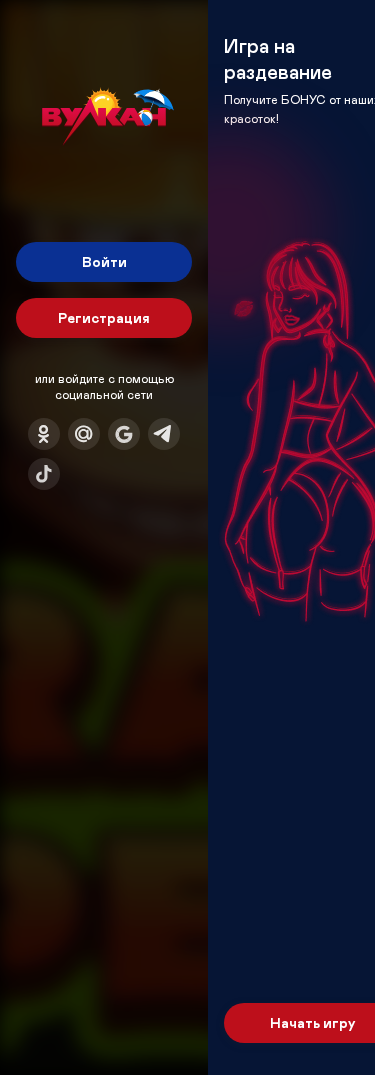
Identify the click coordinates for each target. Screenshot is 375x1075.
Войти (104, 261)
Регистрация (104, 317)
